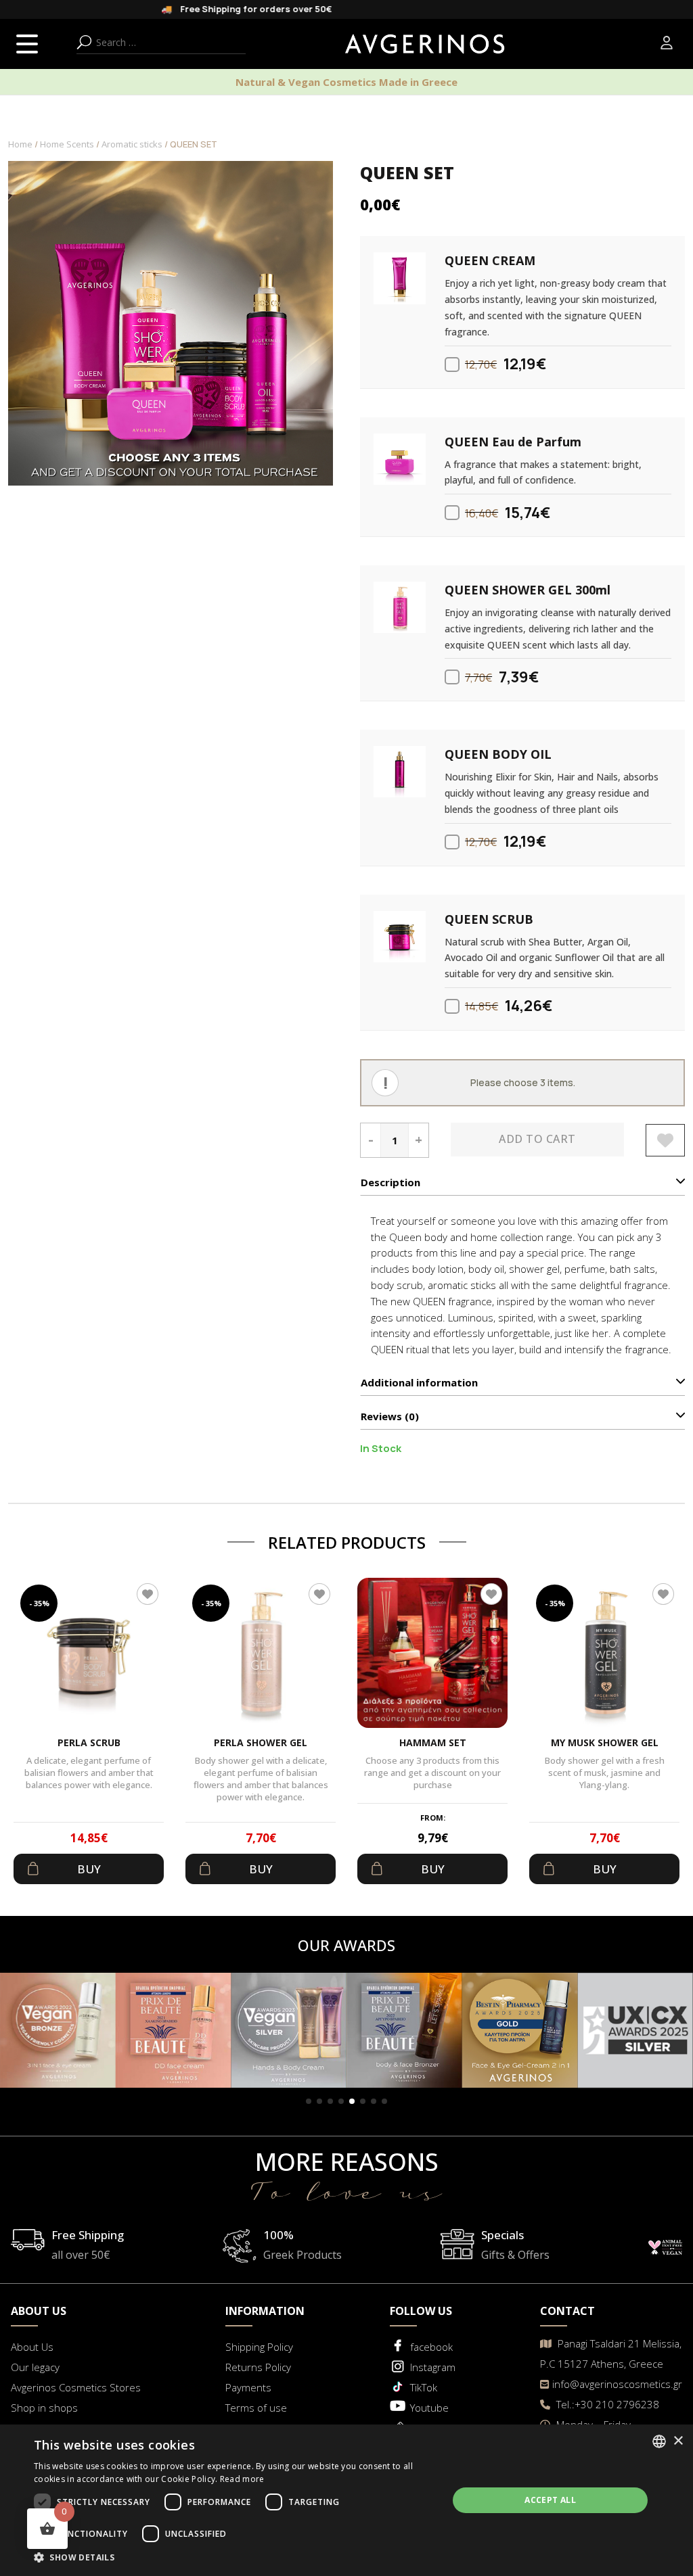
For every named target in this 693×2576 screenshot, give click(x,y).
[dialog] (346, 2500)
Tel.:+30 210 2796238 (606, 2404)
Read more (242, 2479)
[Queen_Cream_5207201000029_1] (399, 278)
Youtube (429, 2408)
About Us (32, 2347)
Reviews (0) (390, 1416)
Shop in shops (44, 2408)
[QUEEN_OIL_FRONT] (399, 772)
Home (20, 144)
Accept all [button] (550, 2500)
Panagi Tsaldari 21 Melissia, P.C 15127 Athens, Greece (611, 2353)
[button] (309, 2101)
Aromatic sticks (132, 144)
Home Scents (67, 144)
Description (390, 1182)
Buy (89, 1869)
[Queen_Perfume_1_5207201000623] (399, 459)
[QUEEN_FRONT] (399, 937)
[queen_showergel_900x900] (399, 607)
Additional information (419, 1382)
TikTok (424, 2387)
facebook (431, 2347)
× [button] (678, 2441)
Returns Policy (258, 2367)
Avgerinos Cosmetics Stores (76, 2387)
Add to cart (537, 1139)
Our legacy (35, 2367)
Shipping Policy (259, 2347)
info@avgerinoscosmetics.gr (617, 2384)
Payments (248, 2387)
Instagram (433, 2367)
